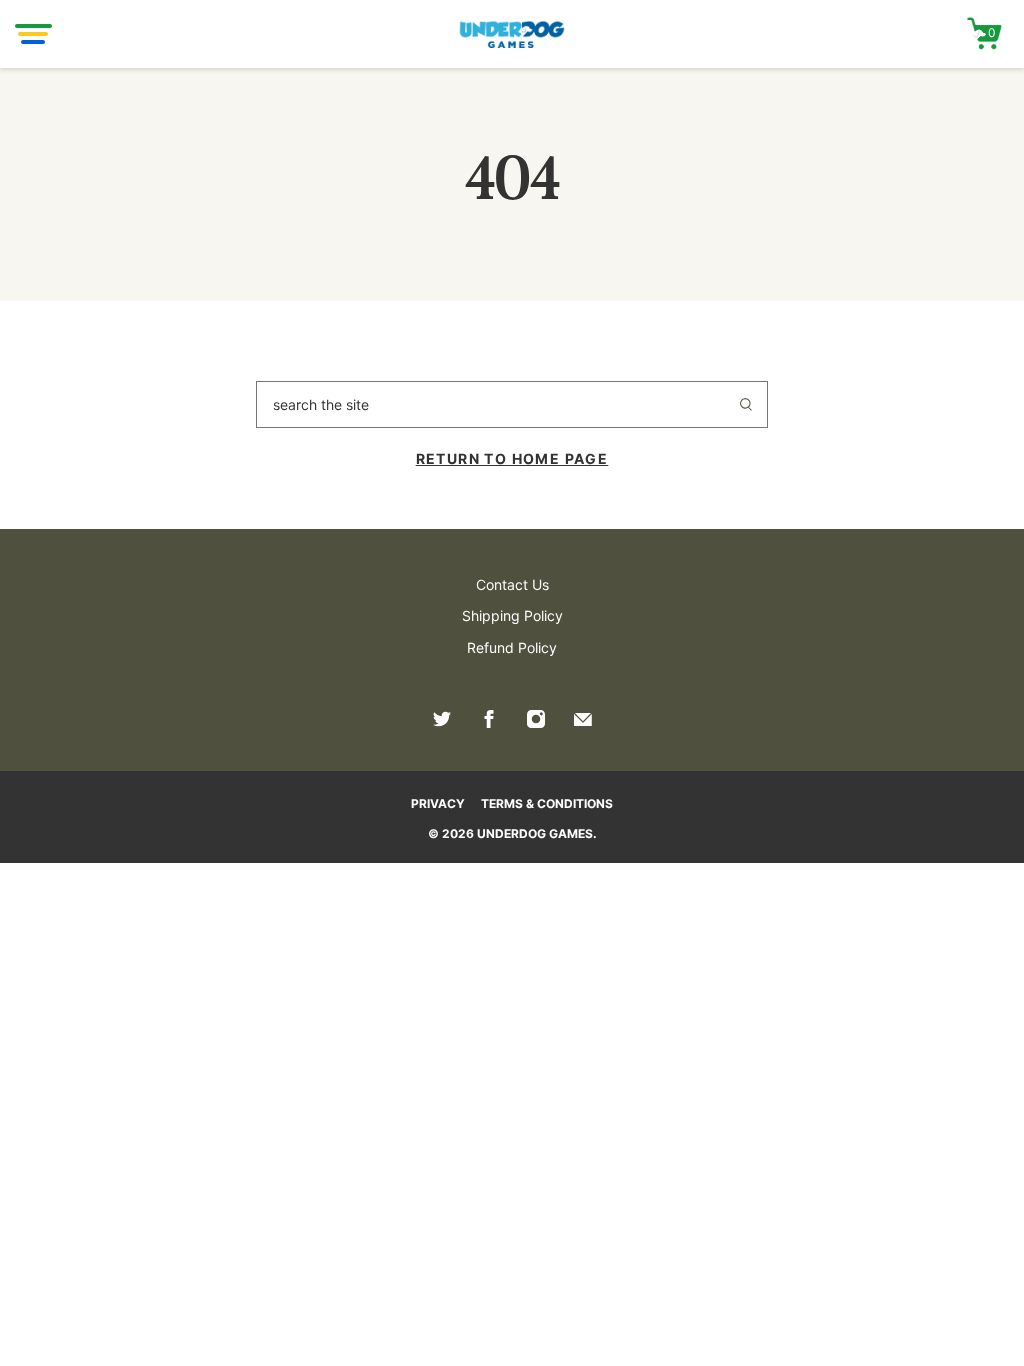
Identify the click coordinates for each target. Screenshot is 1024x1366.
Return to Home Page (512, 458)
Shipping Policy (512, 615)
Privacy (438, 803)
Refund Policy (512, 647)
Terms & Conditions (547, 803)
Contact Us (512, 584)
